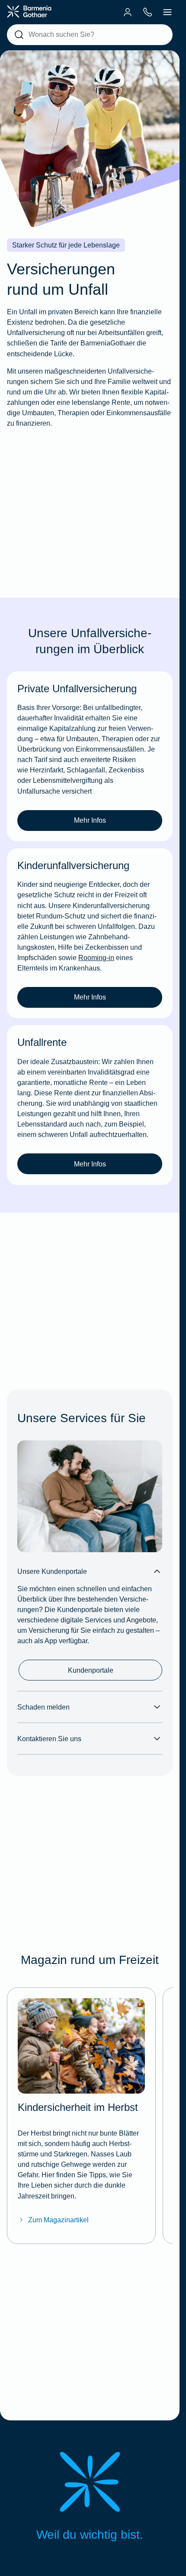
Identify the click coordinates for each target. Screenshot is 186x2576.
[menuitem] (128, 12)
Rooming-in (96, 957)
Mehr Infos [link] (90, 820)
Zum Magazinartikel (58, 2220)
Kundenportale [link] (91, 1670)
